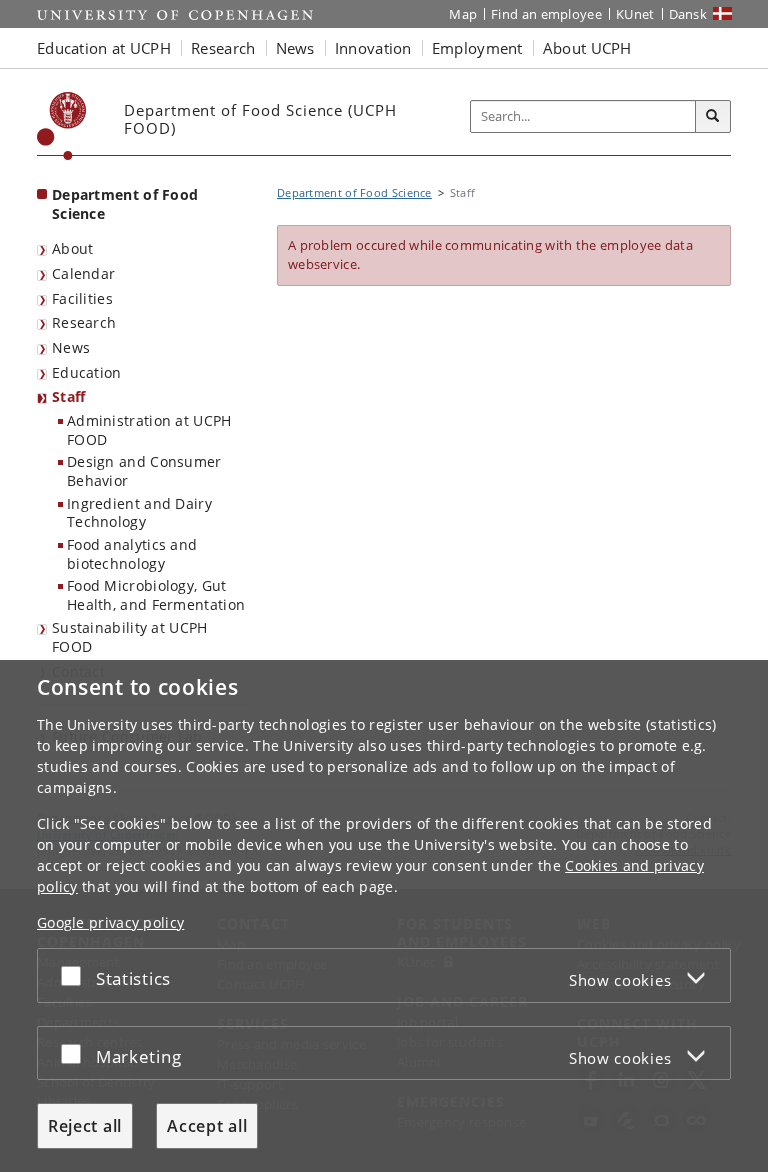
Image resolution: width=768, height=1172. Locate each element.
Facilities (82, 298)
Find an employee (546, 14)
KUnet (635, 14)
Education (87, 372)
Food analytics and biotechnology (132, 554)
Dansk (688, 14)
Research (84, 322)
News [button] (295, 48)
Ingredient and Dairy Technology (139, 513)
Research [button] (223, 48)
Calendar (83, 273)
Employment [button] (477, 48)
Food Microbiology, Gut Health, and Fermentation (156, 595)
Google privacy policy (110, 922)
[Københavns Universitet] (62, 126)
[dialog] (384, 916)
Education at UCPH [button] (104, 48)
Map (463, 14)
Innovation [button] (373, 48)
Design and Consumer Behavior (144, 471)
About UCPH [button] (587, 48)
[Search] (713, 117)
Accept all (207, 1126)
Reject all (85, 1126)
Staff (69, 396)
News (71, 347)
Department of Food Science (125, 204)
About (73, 248)
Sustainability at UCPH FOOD (130, 637)
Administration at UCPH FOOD (149, 430)
